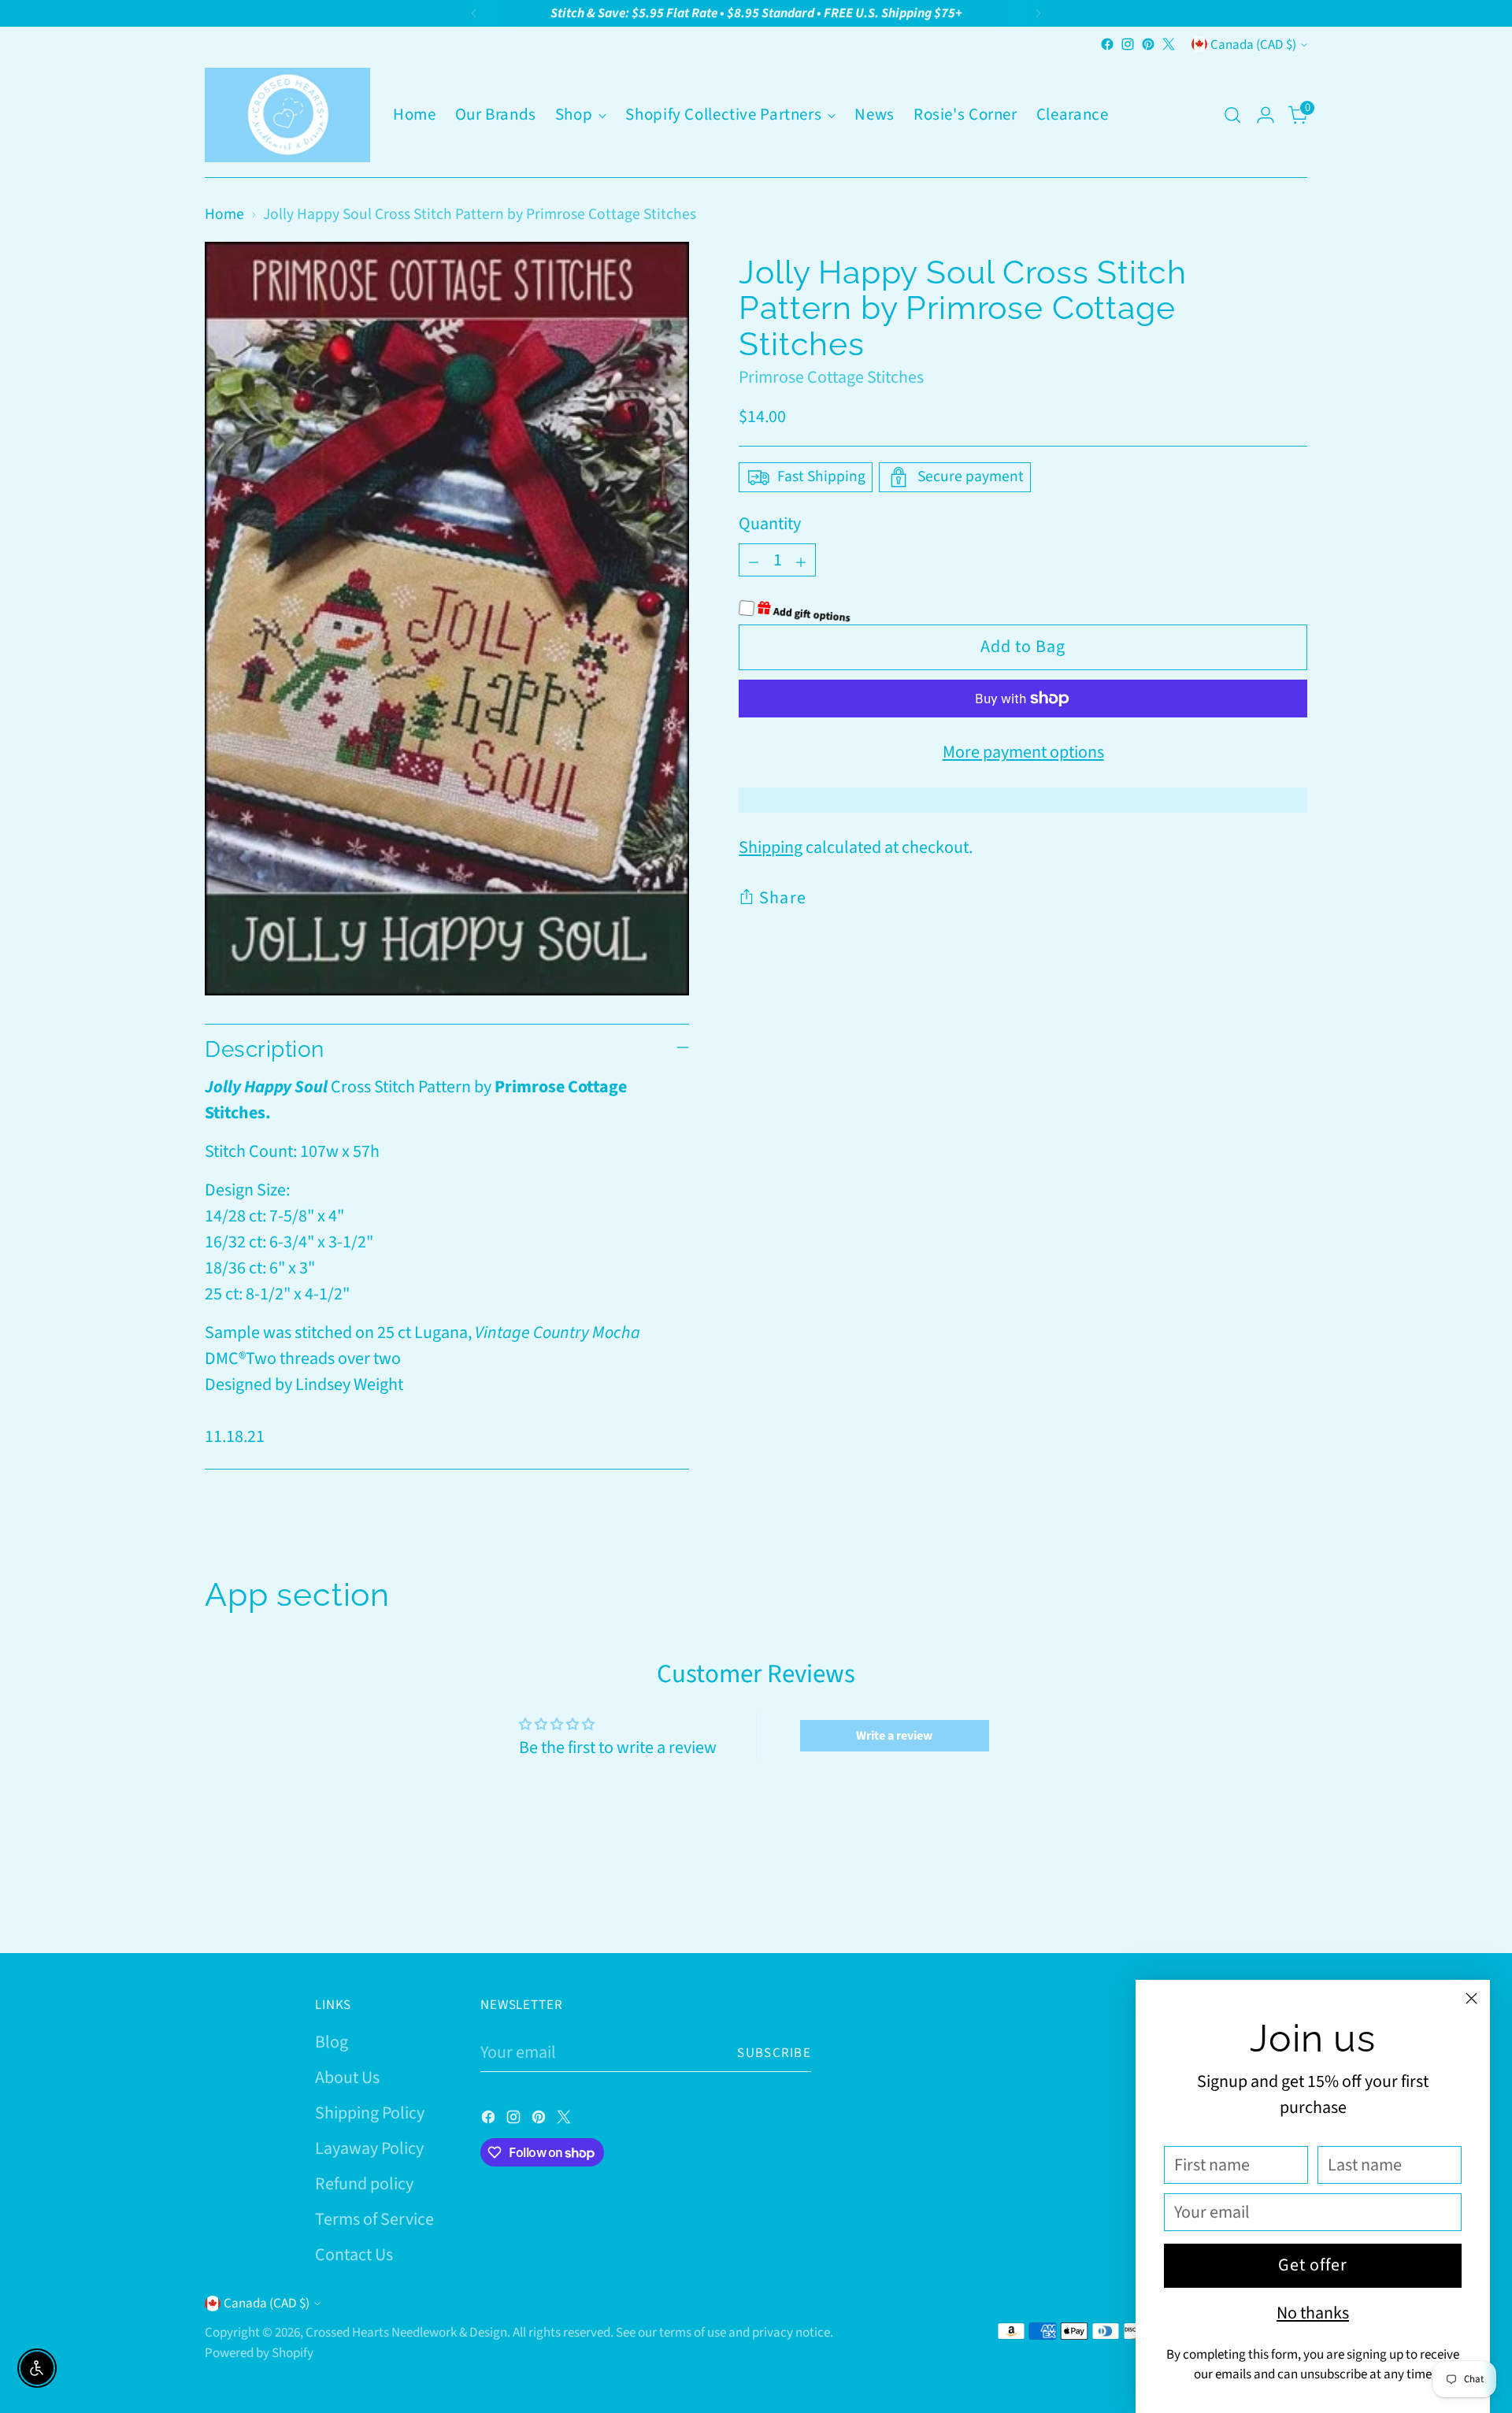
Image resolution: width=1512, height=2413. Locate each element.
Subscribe (774, 2053)
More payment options (1023, 752)
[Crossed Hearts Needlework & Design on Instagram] (1128, 44)
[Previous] (474, 13)
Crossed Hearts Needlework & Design (406, 2332)
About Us (347, 2078)
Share (783, 898)
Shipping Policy (370, 2113)
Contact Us (354, 2255)
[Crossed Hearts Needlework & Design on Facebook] (1107, 44)
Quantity (770, 524)
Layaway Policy (369, 2148)
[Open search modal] (1232, 115)
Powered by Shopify (259, 2353)
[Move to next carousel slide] (1294, 1899)
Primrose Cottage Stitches (831, 377)
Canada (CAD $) (1253, 44)
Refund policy (364, 2184)
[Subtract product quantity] (754, 560)
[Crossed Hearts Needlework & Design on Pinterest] (1148, 44)
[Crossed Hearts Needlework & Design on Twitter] (1169, 44)
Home (224, 214)
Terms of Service (374, 2219)
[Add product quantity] (801, 560)
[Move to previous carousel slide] (1258, 1900)
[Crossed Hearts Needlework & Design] (287, 115)
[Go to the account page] (1266, 115)
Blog (332, 2042)
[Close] (1471, 1998)
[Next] (1038, 13)
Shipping (771, 847)
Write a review (894, 1736)
